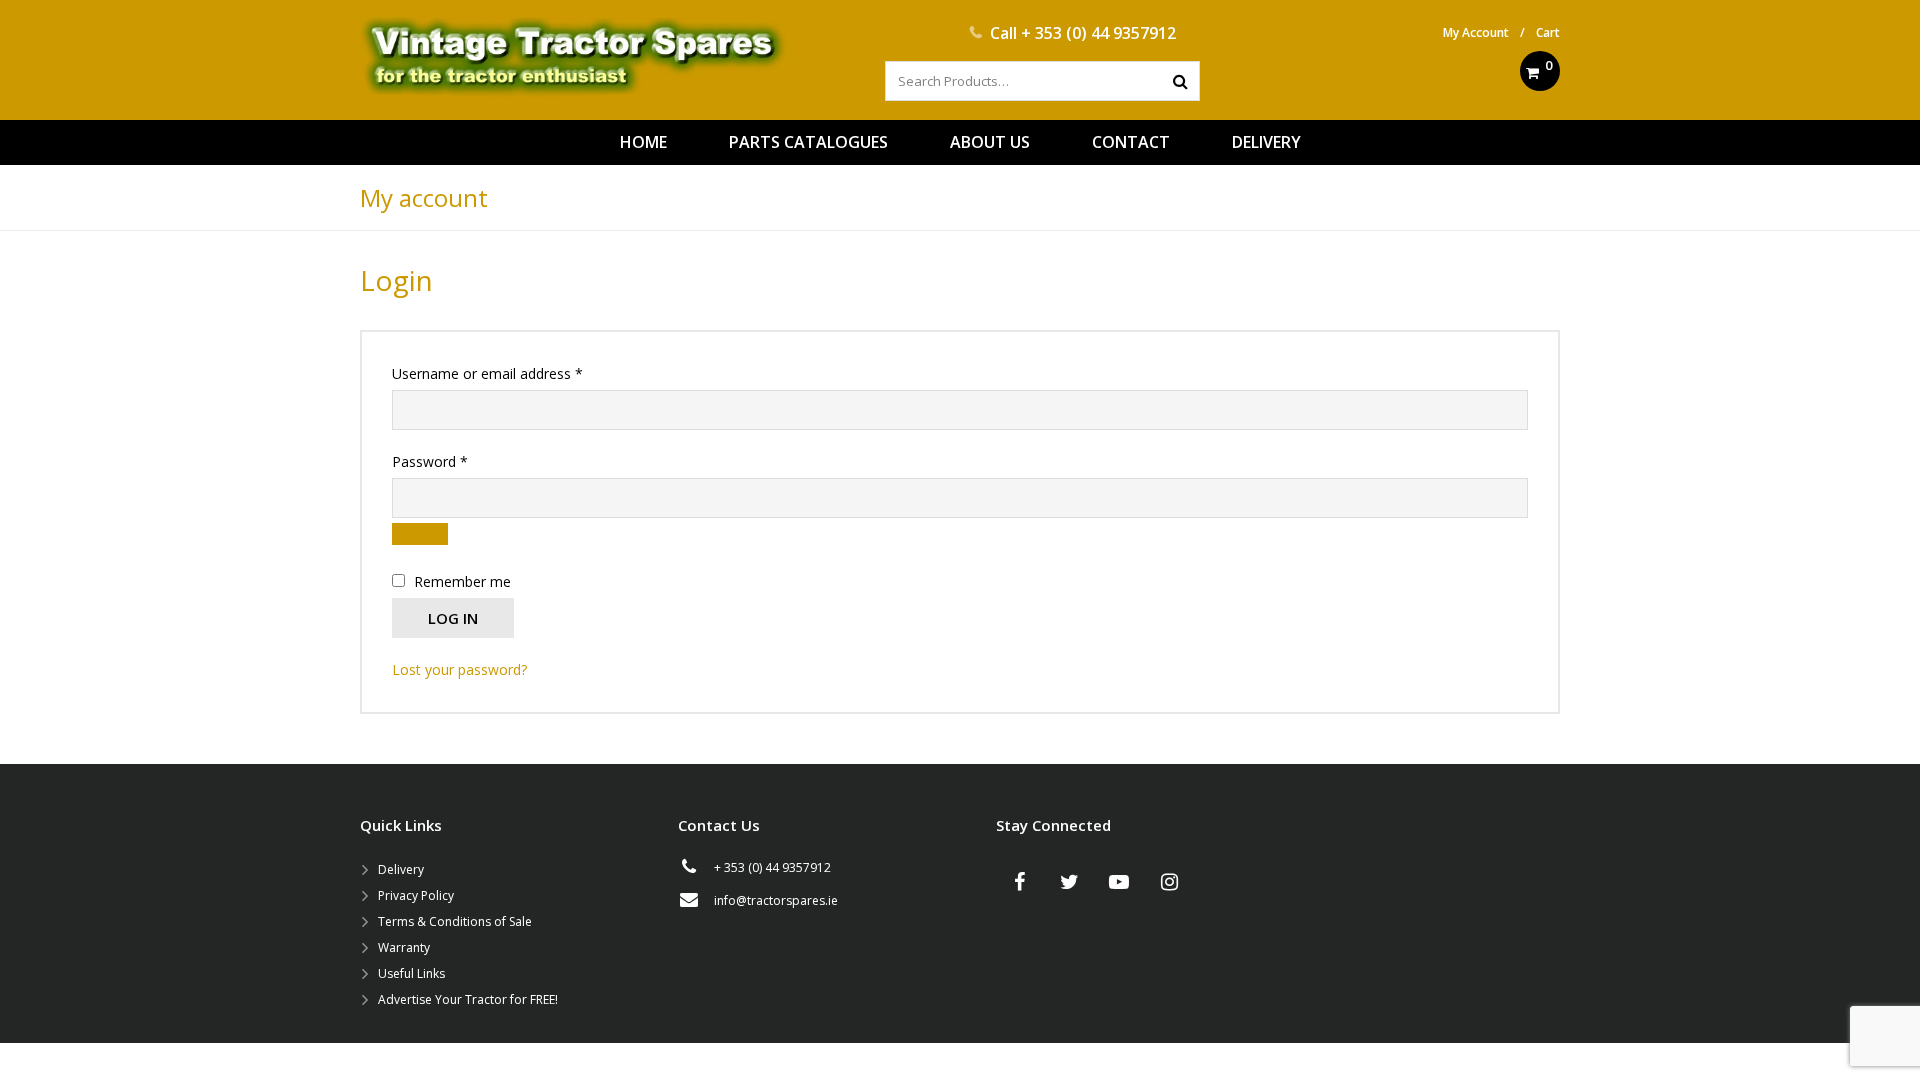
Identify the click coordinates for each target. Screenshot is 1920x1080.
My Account (1476, 32)
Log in (453, 618)
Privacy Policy (416, 895)
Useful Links (411, 973)
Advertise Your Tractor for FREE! (468, 999)
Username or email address (515, 373)
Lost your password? (459, 669)
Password (458, 461)
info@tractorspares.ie (776, 900)
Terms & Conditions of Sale (455, 921)
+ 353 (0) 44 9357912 (1098, 33)
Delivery (401, 869)
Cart (1548, 32)
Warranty (404, 947)
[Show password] (420, 534)
